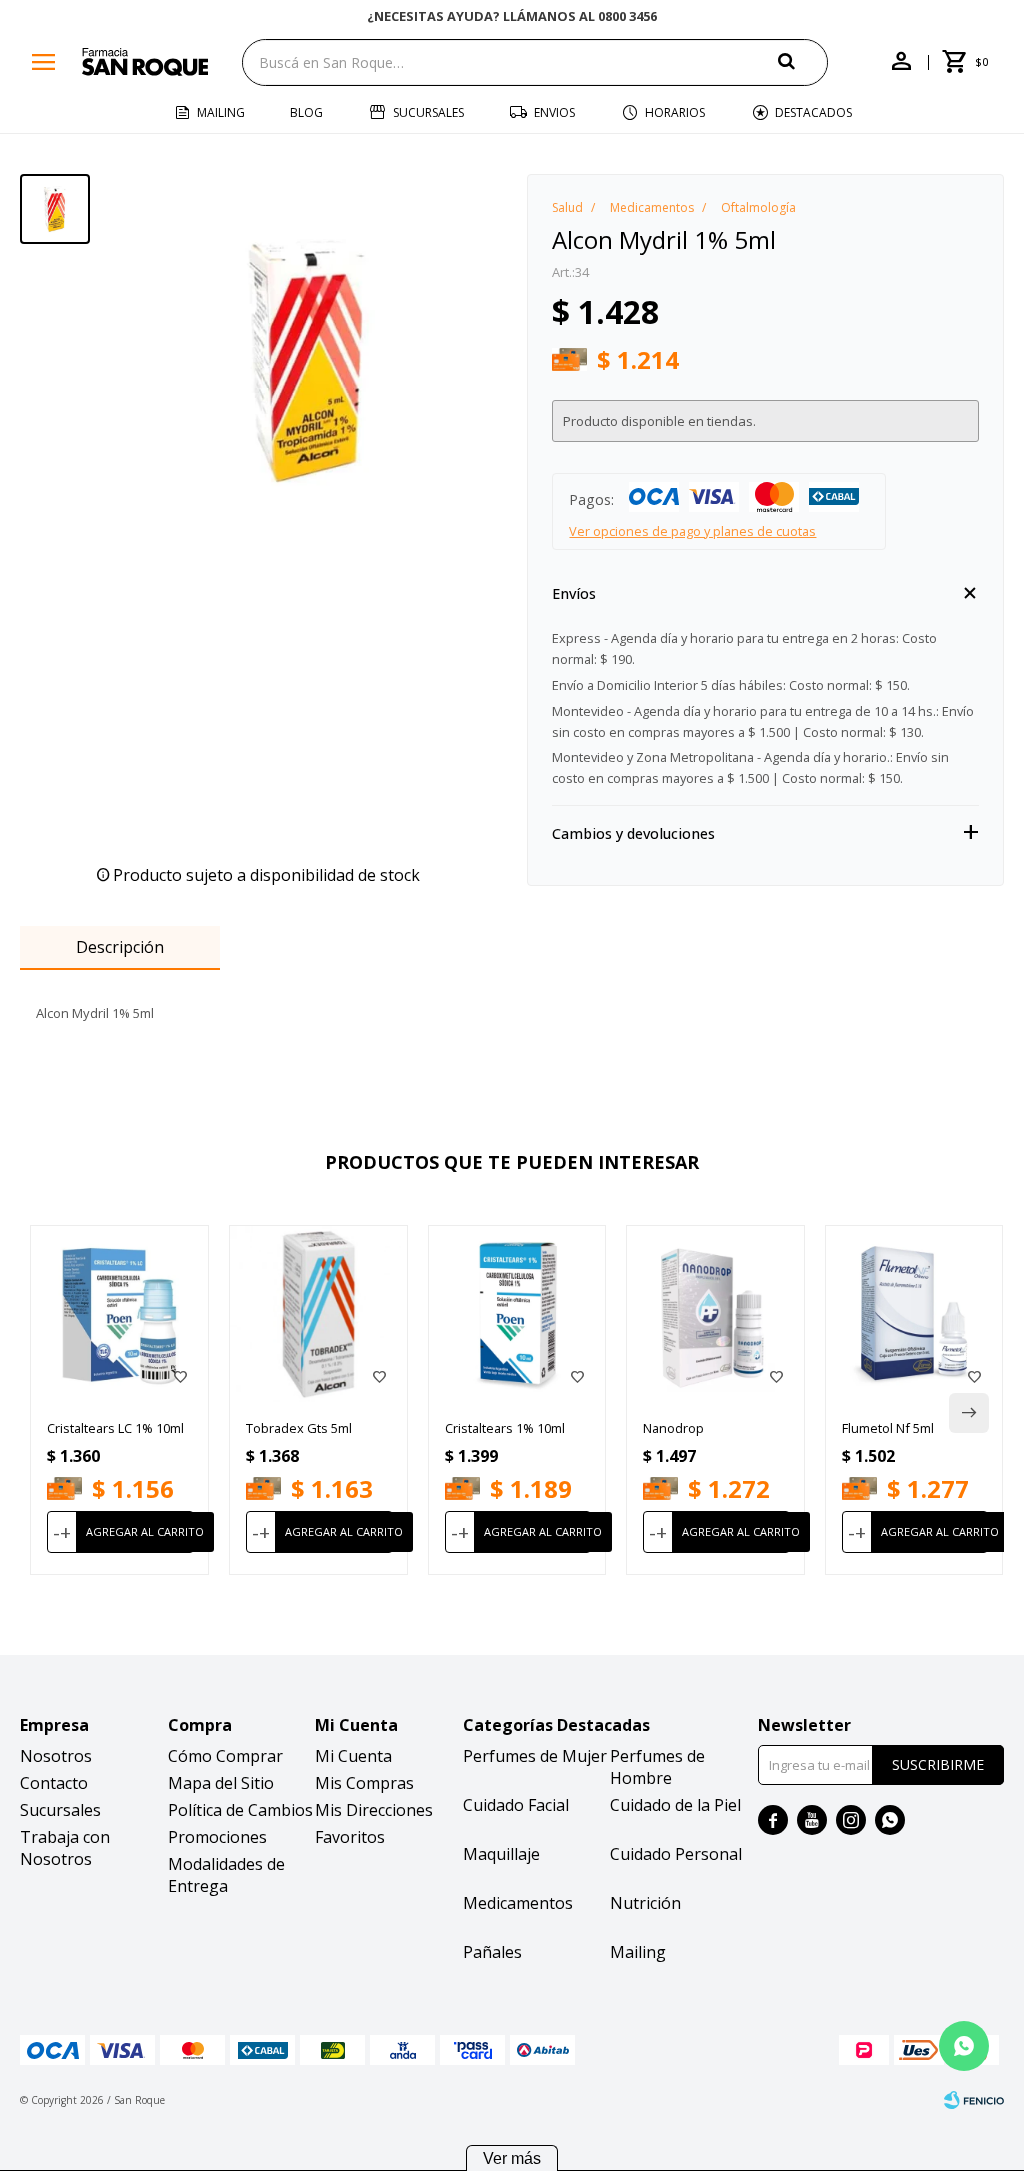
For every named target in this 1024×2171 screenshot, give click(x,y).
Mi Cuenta (353, 1756)
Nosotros (56, 1756)
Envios (554, 112)
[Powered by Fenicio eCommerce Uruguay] (974, 2100)
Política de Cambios (240, 1810)
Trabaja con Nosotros (65, 1848)
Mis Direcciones (374, 1810)
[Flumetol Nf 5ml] (914, 1314)
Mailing (221, 112)
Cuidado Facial (516, 1805)
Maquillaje (501, 1854)
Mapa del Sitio (221, 1783)
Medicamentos (518, 1903)
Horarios (675, 112)
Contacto (54, 1783)
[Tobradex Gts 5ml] (318, 1314)
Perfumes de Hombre (657, 1767)
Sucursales (428, 112)
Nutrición (645, 1903)
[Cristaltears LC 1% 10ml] (119, 1314)
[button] (803, 61)
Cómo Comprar (225, 1756)
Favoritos (350, 1837)
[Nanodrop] (715, 1314)
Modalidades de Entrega (226, 1875)
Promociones (217, 1837)
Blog (306, 112)
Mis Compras (364, 1783)
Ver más (512, 2158)
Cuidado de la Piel (675, 1805)
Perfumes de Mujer (535, 1756)
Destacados (813, 112)
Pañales (492, 1952)
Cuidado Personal (676, 1854)
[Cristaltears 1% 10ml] (517, 1314)
